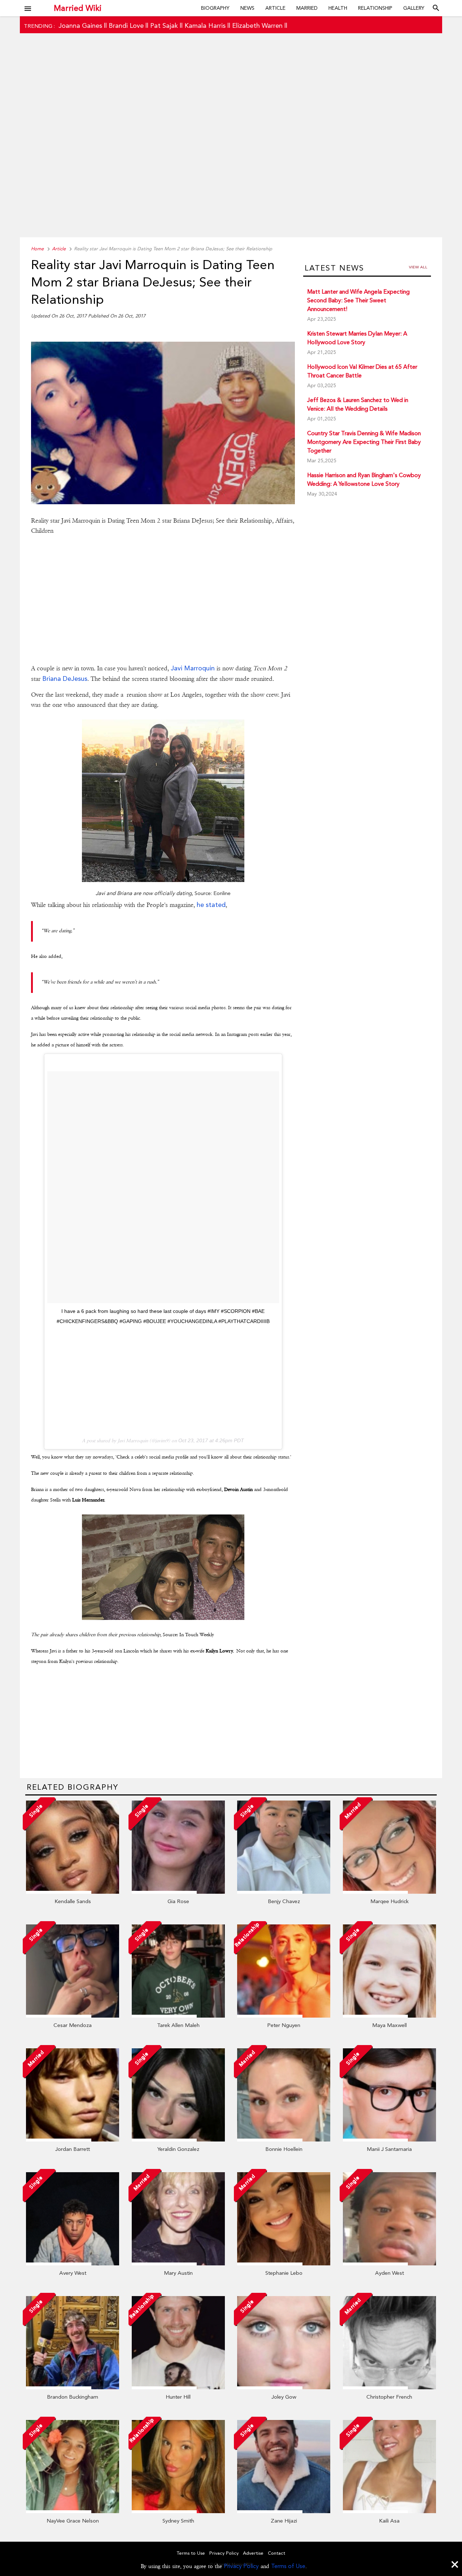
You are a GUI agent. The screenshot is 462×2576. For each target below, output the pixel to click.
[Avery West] (73, 2264)
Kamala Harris (205, 25)
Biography (215, 8)
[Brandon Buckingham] (73, 2387)
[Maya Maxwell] (389, 2016)
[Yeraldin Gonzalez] (178, 2140)
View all (418, 267)
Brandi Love (126, 25)
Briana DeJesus (65, 678)
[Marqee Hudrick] (389, 1892)
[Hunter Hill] (178, 2387)
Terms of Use (288, 2566)
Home (37, 249)
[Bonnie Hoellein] (284, 2140)
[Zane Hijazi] (284, 2511)
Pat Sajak (164, 25)
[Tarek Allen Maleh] (178, 2016)
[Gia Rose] (178, 1892)
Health (338, 8)
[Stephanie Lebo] (284, 2264)
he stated (211, 905)
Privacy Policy (241, 2566)
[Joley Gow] (284, 2387)
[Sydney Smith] (178, 2511)
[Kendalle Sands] (73, 1892)
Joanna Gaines (80, 25)
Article (275, 8)
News (247, 8)
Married (307, 8)
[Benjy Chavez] (284, 1892)
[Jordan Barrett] (73, 2140)
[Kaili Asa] (389, 2511)
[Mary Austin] (178, 2264)
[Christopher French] (389, 2387)
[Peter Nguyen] (284, 2016)
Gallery (414, 8)
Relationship (375, 8)
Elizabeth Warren (257, 25)
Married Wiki (78, 8)
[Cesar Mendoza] (73, 2016)
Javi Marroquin (193, 668)
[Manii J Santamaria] (389, 2140)
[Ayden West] (389, 2264)
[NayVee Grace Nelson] (73, 2511)
